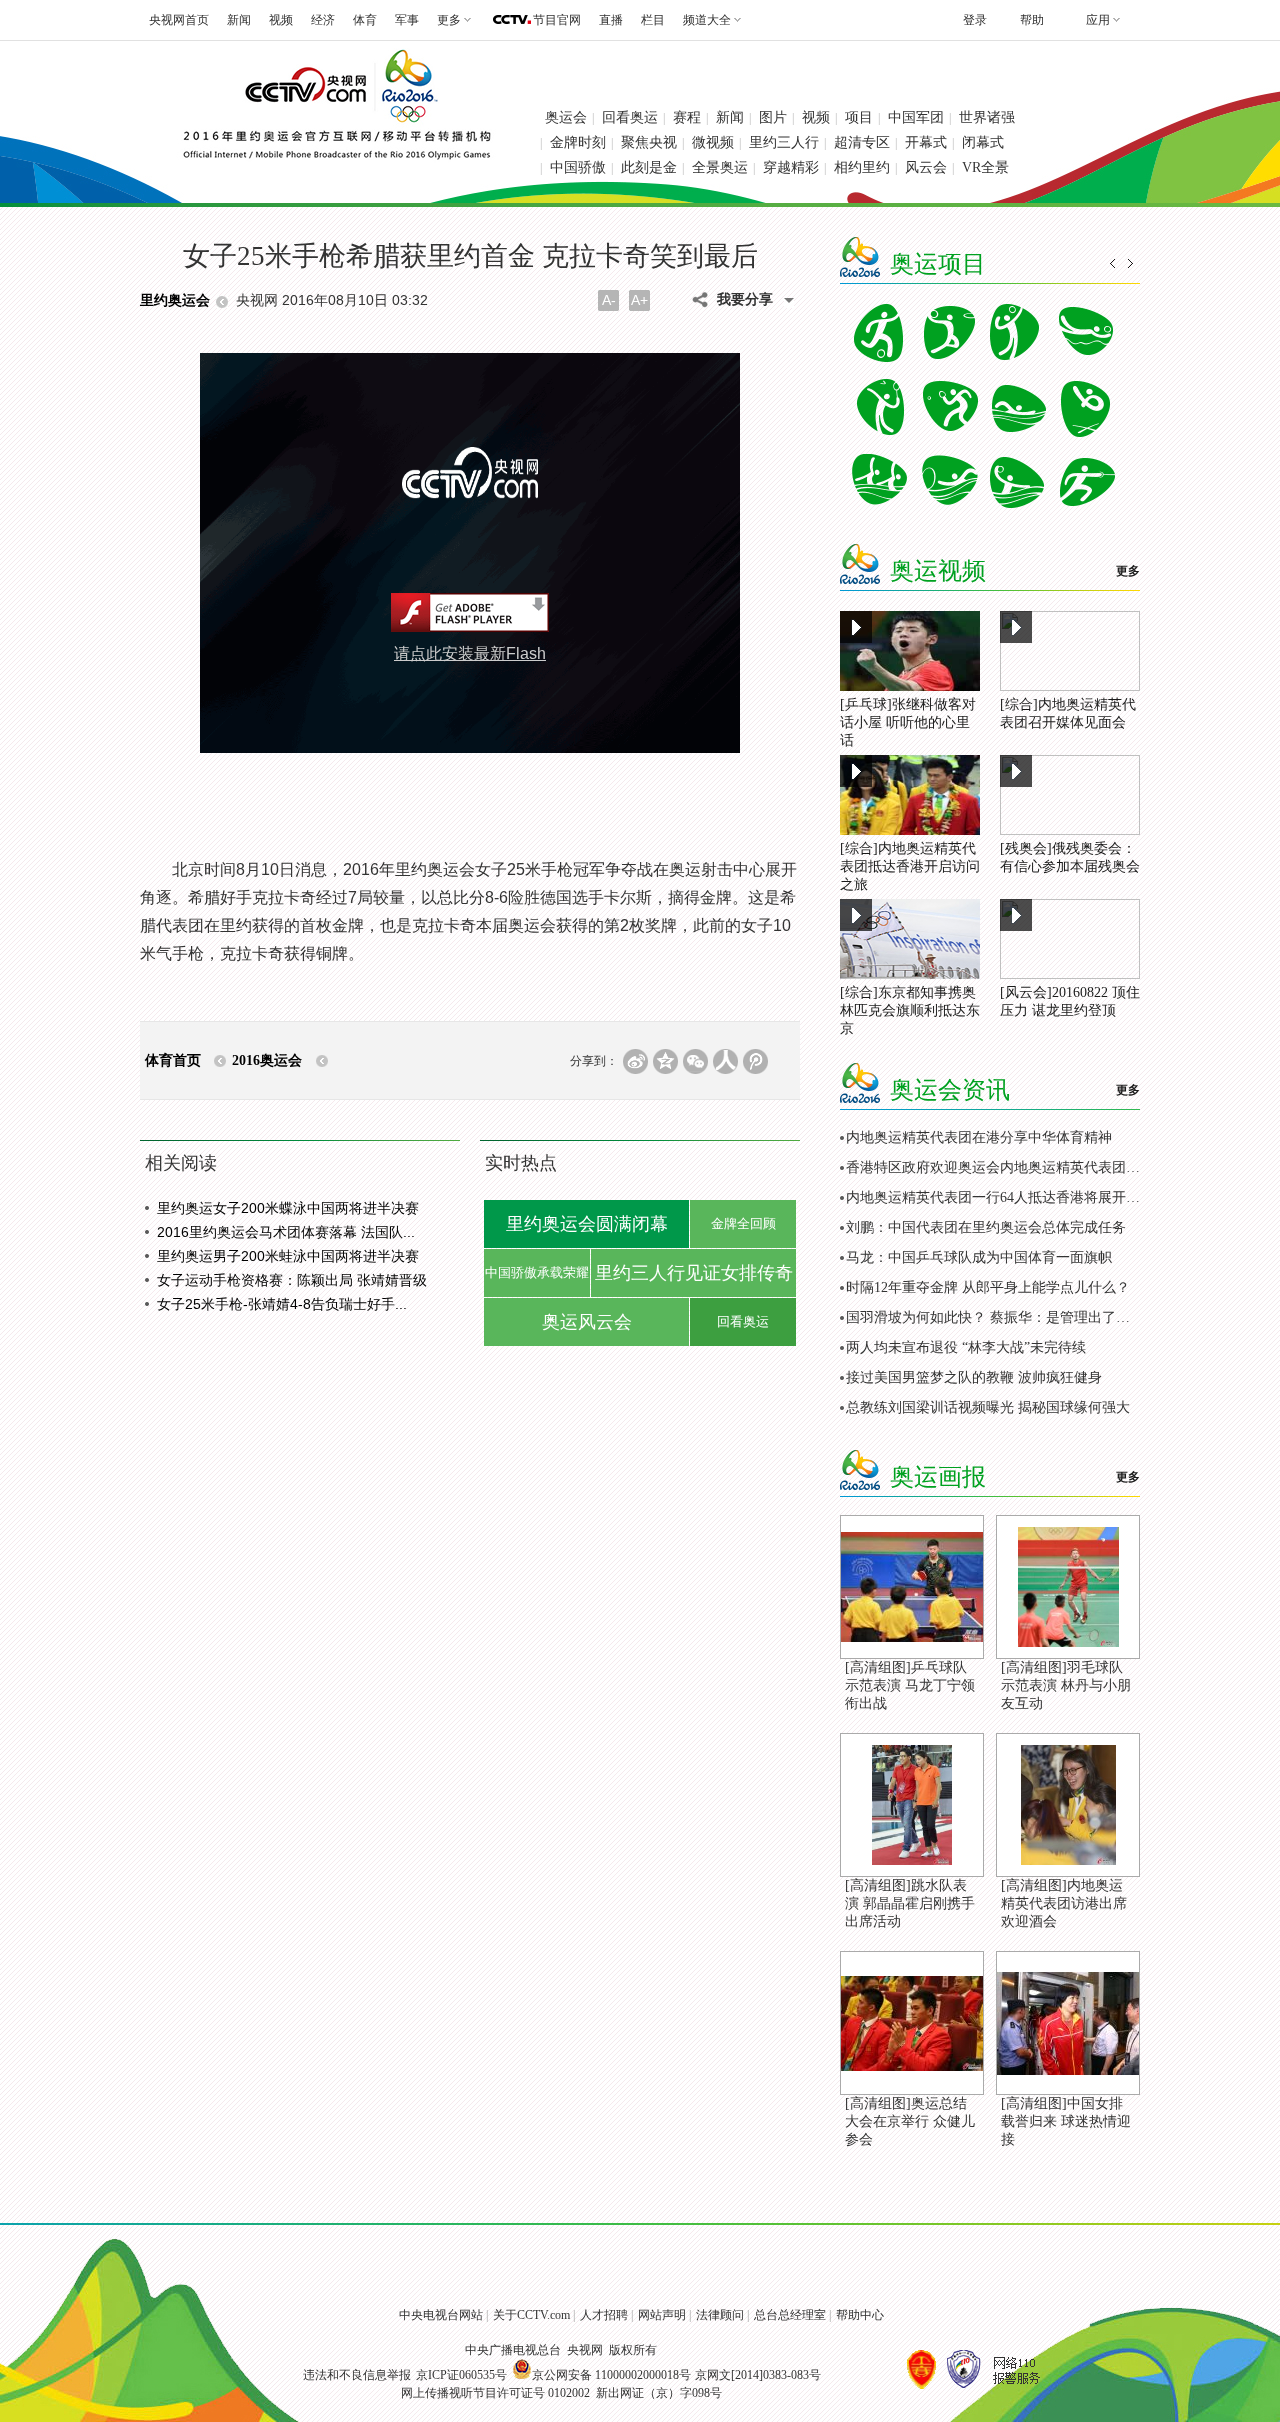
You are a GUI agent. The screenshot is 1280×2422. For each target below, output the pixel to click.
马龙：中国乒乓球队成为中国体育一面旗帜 (979, 1257)
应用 (1098, 20)
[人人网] (725, 1061)
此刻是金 (649, 167)
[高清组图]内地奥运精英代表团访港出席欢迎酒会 (1064, 1903)
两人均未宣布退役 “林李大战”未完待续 (966, 1347)
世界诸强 (987, 117)
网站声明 (662, 2315)
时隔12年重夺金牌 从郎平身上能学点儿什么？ (988, 1287)
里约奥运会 (175, 300)
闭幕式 (983, 142)
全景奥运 (720, 167)
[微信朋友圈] (695, 1061)
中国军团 (916, 117)
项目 (859, 117)
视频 (281, 20)
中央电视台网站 (441, 2315)
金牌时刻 (578, 142)
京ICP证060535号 (461, 2375)
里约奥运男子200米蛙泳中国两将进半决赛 (288, 1256)
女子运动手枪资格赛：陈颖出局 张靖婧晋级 (292, 1280)
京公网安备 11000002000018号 (611, 2375)
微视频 (713, 142)
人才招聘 (604, 2315)
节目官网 (557, 20)
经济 (323, 20)
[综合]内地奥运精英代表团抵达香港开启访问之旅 (910, 866)
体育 (365, 20)
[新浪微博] (635, 1061)
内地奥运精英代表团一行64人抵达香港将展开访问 (1000, 1197)
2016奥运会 (267, 1060)
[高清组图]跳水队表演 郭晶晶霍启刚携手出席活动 (910, 1903)
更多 (1128, 571)
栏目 (653, 20)
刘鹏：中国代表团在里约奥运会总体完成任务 (986, 1227)
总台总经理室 (790, 2315)
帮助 (1032, 20)
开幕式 (926, 142)
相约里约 (862, 167)
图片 (773, 117)
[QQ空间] (665, 1061)
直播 (611, 20)
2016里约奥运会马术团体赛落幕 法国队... (286, 1232)
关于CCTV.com (531, 2315)
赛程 (687, 117)
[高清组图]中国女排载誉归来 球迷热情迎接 (1066, 2121)
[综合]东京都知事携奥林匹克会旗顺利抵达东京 (910, 1010)
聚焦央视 (649, 142)
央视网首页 (179, 20)
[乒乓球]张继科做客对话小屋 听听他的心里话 (908, 722)
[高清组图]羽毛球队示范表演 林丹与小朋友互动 (1066, 1685)
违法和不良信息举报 (357, 2375)
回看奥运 (630, 117)
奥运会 (566, 117)
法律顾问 (720, 2315)
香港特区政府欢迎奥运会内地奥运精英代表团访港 (1000, 1167)
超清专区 (862, 142)
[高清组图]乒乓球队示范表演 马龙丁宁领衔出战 (910, 1685)
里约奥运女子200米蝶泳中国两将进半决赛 (288, 1208)
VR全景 (985, 167)
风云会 (926, 167)
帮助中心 (860, 2315)
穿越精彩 (791, 167)
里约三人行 (784, 142)
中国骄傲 (578, 167)
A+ (639, 300)
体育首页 (173, 1060)
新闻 (239, 20)
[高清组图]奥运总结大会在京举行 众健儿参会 (910, 2121)
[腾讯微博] (755, 1061)
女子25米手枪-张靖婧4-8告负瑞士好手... (282, 1304)
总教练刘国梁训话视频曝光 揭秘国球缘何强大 (988, 1407)
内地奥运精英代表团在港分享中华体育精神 (979, 1137)
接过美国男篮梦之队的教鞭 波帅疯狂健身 (974, 1377)
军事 (407, 20)
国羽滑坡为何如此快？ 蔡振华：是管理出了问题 (995, 1317)
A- (609, 300)
